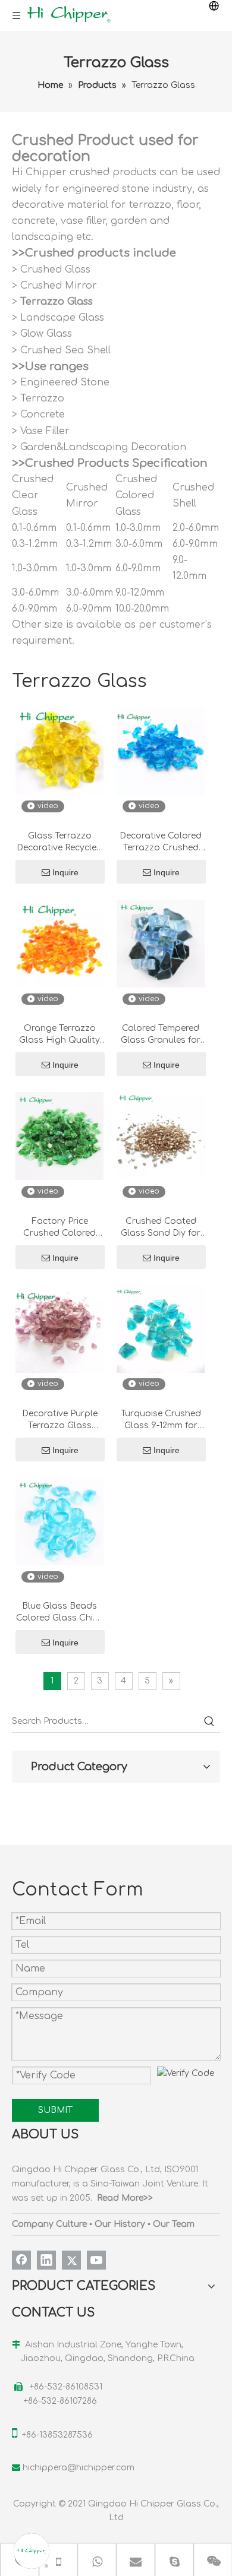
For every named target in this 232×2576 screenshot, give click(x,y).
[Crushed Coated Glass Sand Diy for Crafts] (161, 1136)
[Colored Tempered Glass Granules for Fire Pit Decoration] (161, 943)
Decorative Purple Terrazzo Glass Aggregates (60, 1420)
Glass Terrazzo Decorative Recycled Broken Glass (59, 843)
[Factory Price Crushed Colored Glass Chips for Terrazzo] (59, 1136)
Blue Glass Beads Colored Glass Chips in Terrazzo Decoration (60, 1613)
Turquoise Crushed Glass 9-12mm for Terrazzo (161, 1420)
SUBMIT (55, 2110)
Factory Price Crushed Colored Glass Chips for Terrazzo (59, 1228)
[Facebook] (21, 2260)
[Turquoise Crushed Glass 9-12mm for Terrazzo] (161, 1329)
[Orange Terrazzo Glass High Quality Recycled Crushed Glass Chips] (59, 943)
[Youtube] (96, 2260)
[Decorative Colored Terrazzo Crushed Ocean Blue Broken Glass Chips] (161, 751)
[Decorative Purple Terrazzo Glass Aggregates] (59, 1329)
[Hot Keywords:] (209, 1721)
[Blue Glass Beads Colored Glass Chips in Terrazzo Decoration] (59, 1521)
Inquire (65, 872)
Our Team (174, 2224)
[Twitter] (71, 2260)
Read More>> (125, 2198)
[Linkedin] (46, 2260)
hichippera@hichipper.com (79, 2468)
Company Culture (49, 2224)
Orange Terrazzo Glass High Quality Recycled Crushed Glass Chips (59, 1035)
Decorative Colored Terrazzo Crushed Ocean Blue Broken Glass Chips (161, 843)
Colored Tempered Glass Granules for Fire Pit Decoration (161, 1035)
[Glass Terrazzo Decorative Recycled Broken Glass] (59, 751)
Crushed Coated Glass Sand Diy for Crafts (161, 1228)
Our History (120, 2224)
